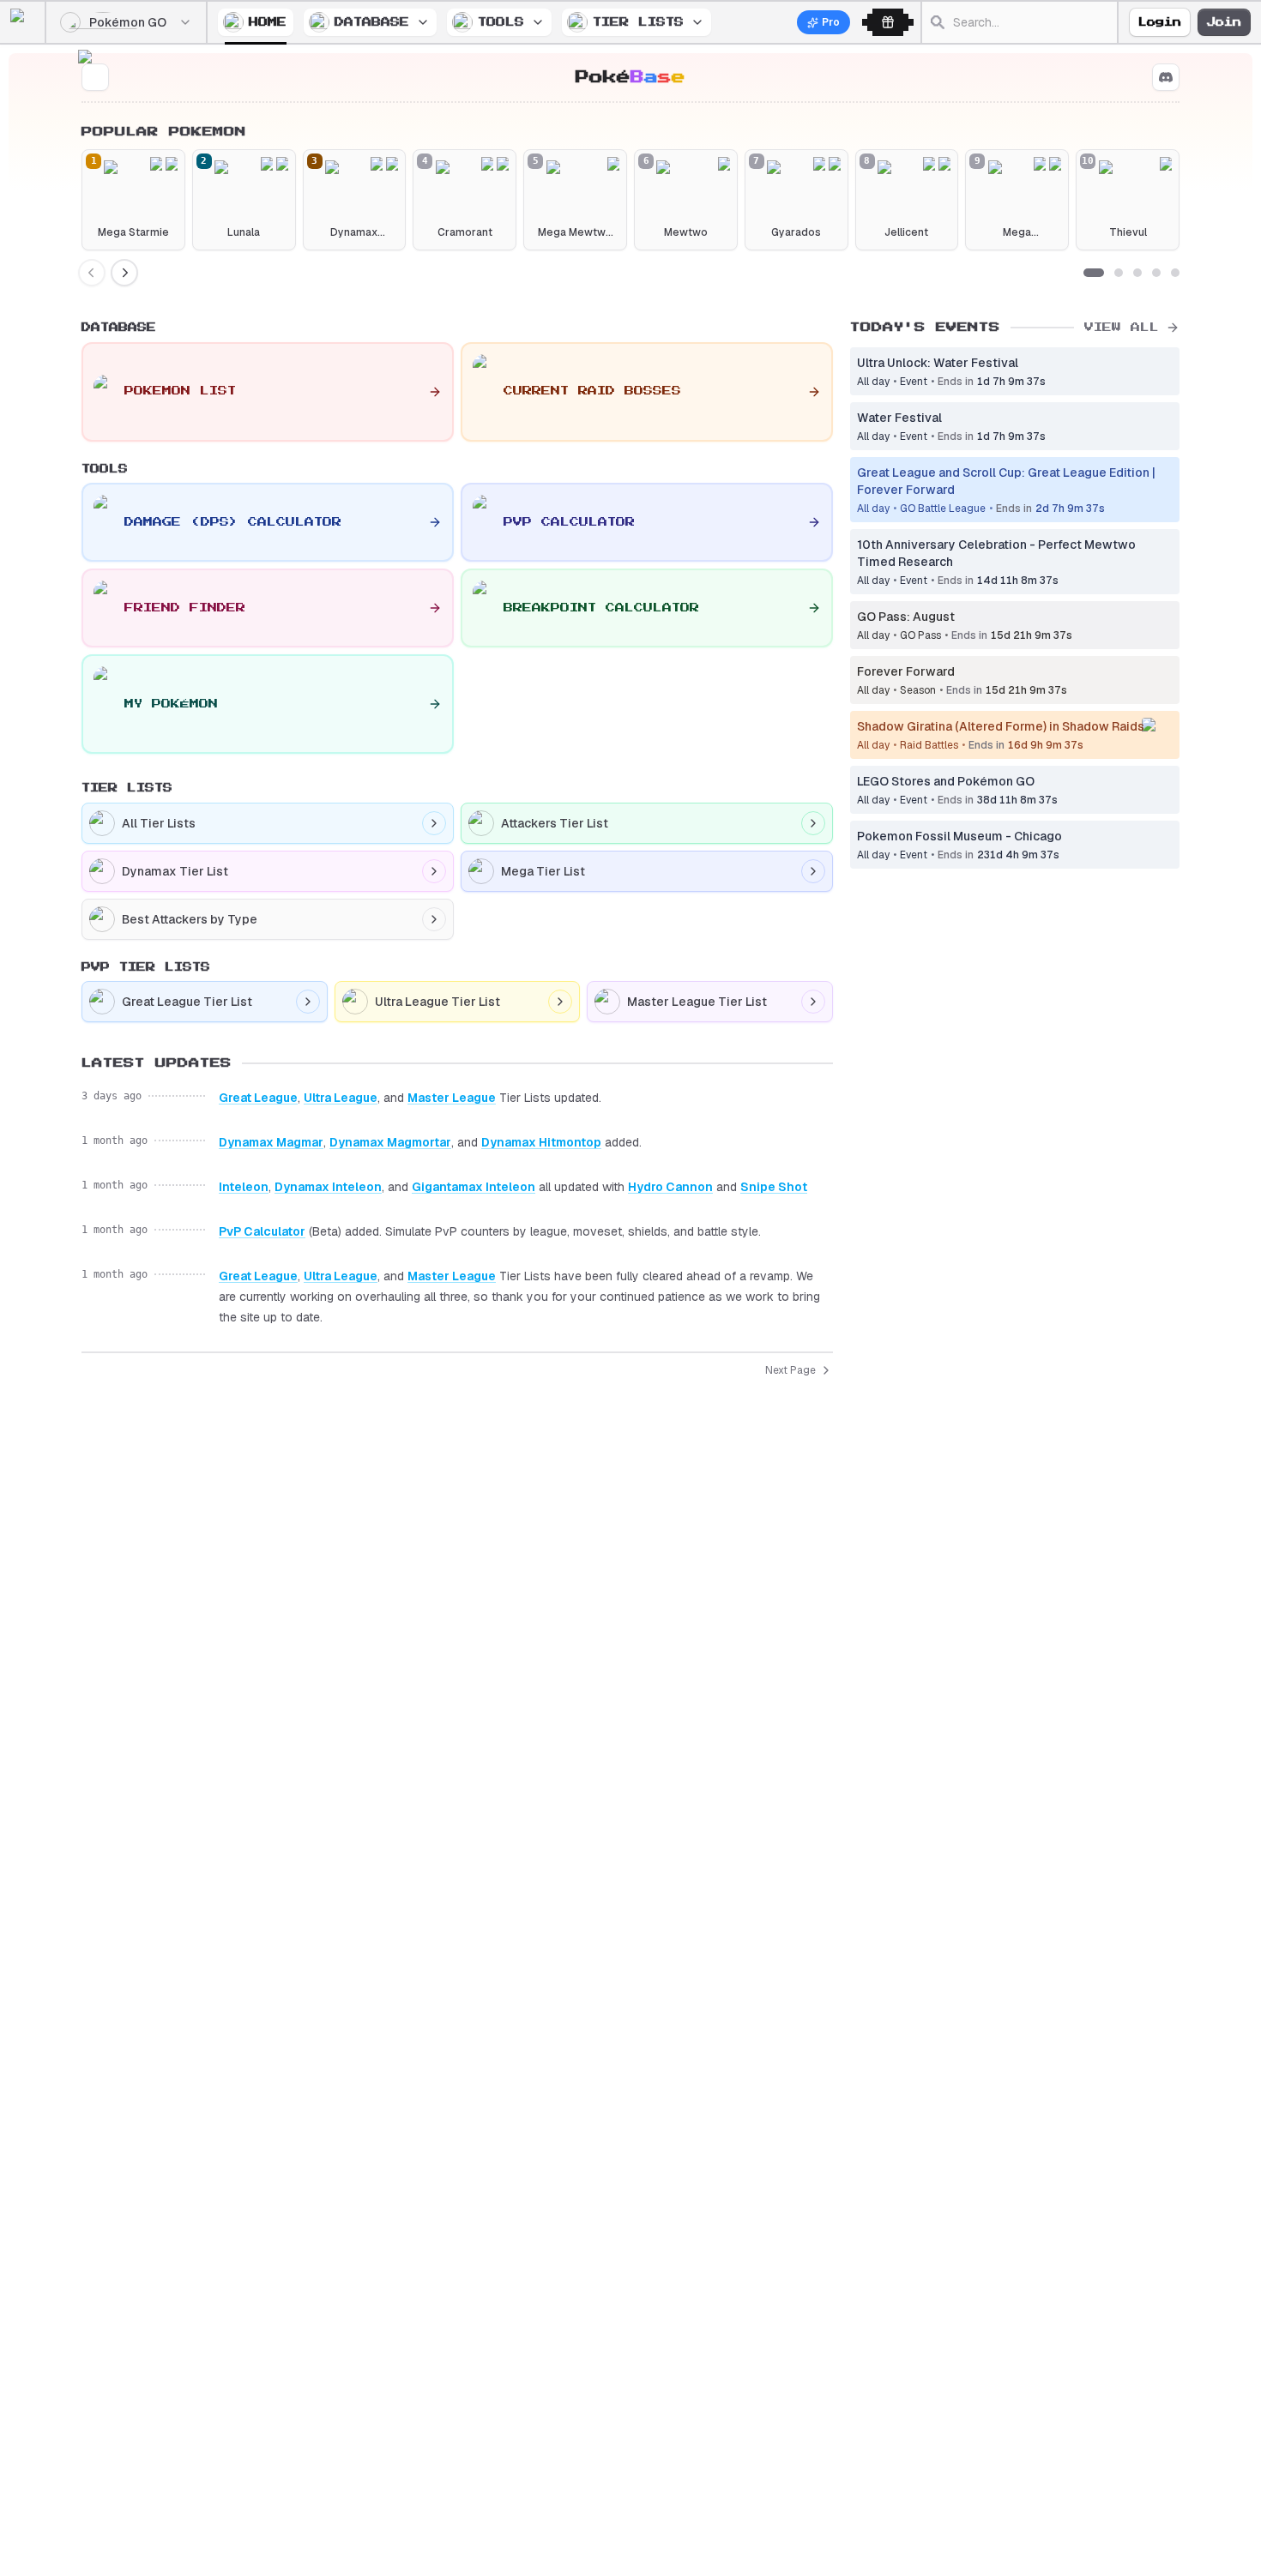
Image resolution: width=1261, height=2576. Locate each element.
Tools (501, 22)
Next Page (790, 1370)
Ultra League (341, 1098)
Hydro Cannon (670, 1187)
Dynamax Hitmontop (541, 1142)
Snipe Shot (774, 1187)
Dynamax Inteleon (328, 1187)
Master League (452, 1098)
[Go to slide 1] (1094, 273)
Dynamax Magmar (271, 1142)
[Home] (27, 22)
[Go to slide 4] (1156, 273)
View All (1122, 327)
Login (1160, 22)
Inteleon (244, 1187)
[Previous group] (92, 273)
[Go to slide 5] (1175, 273)
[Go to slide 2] (1119, 273)
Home (268, 22)
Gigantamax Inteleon (474, 1187)
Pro (831, 22)
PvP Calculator (262, 1231)
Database (372, 22)
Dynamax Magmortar (390, 1142)
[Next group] (124, 273)
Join (1224, 22)
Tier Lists (638, 22)
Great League (258, 1098)
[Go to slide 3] (1137, 273)
